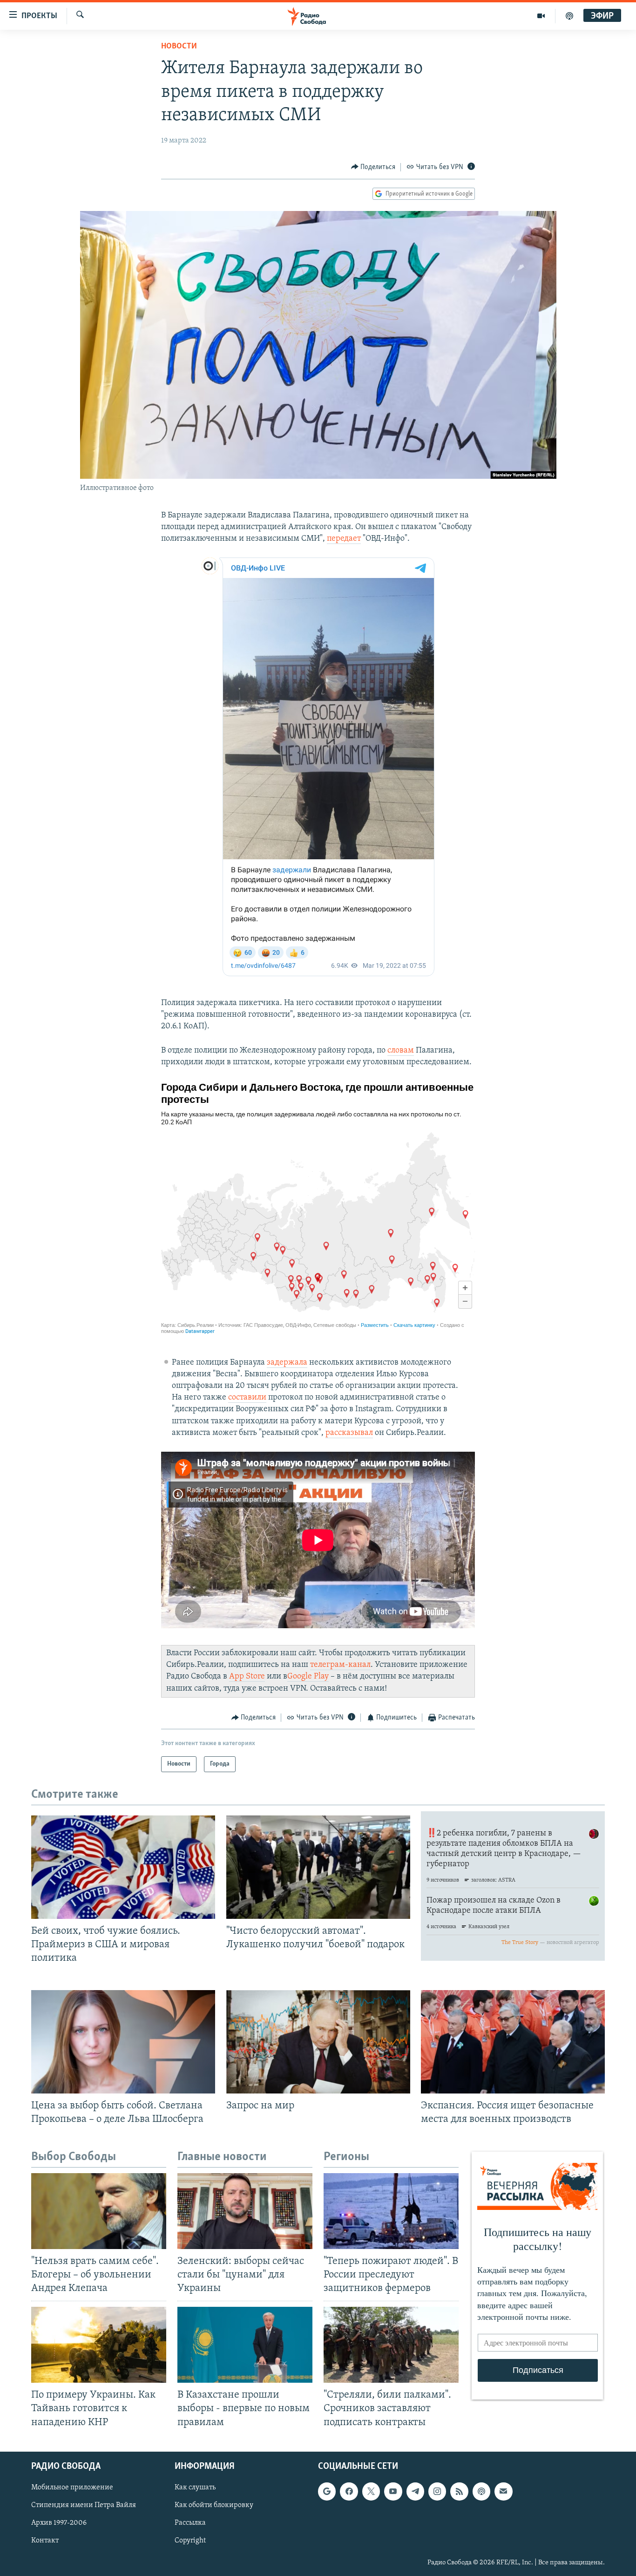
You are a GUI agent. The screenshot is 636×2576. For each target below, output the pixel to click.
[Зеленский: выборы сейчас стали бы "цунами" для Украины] (245, 2211)
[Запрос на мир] (318, 2042)
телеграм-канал (340, 1665)
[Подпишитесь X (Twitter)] (371, 2491)
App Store (247, 1677)
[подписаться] (503, 2491)
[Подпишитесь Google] (327, 2491)
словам (401, 1051)
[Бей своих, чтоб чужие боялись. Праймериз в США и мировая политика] (123, 1867)
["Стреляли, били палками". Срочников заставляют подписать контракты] (391, 2345)
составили (247, 1398)
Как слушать (195, 2488)
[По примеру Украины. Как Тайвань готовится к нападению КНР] (99, 2345)
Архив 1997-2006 (59, 2523)
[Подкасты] (481, 2491)
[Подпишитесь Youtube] (393, 2491)
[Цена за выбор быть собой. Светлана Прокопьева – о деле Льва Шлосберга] (123, 2042)
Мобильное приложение (72, 2488)
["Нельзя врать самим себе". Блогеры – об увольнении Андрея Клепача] (99, 2211)
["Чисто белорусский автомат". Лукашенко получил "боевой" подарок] (318, 1867)
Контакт (45, 2541)
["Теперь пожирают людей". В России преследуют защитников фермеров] (391, 2211)
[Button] (373, 167)
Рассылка (190, 2523)
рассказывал (349, 1433)
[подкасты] (569, 16)
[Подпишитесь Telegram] (415, 2491)
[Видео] (541, 16)
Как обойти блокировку (214, 2505)
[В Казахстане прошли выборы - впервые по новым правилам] (245, 2345)
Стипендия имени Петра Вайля (84, 2505)
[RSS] (459, 2491)
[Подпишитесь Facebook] (349, 2491)
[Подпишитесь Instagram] (437, 2491)
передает (344, 539)
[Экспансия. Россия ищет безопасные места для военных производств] (513, 2042)
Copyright (190, 2541)
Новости (179, 47)
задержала (287, 1363)
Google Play (308, 1677)
